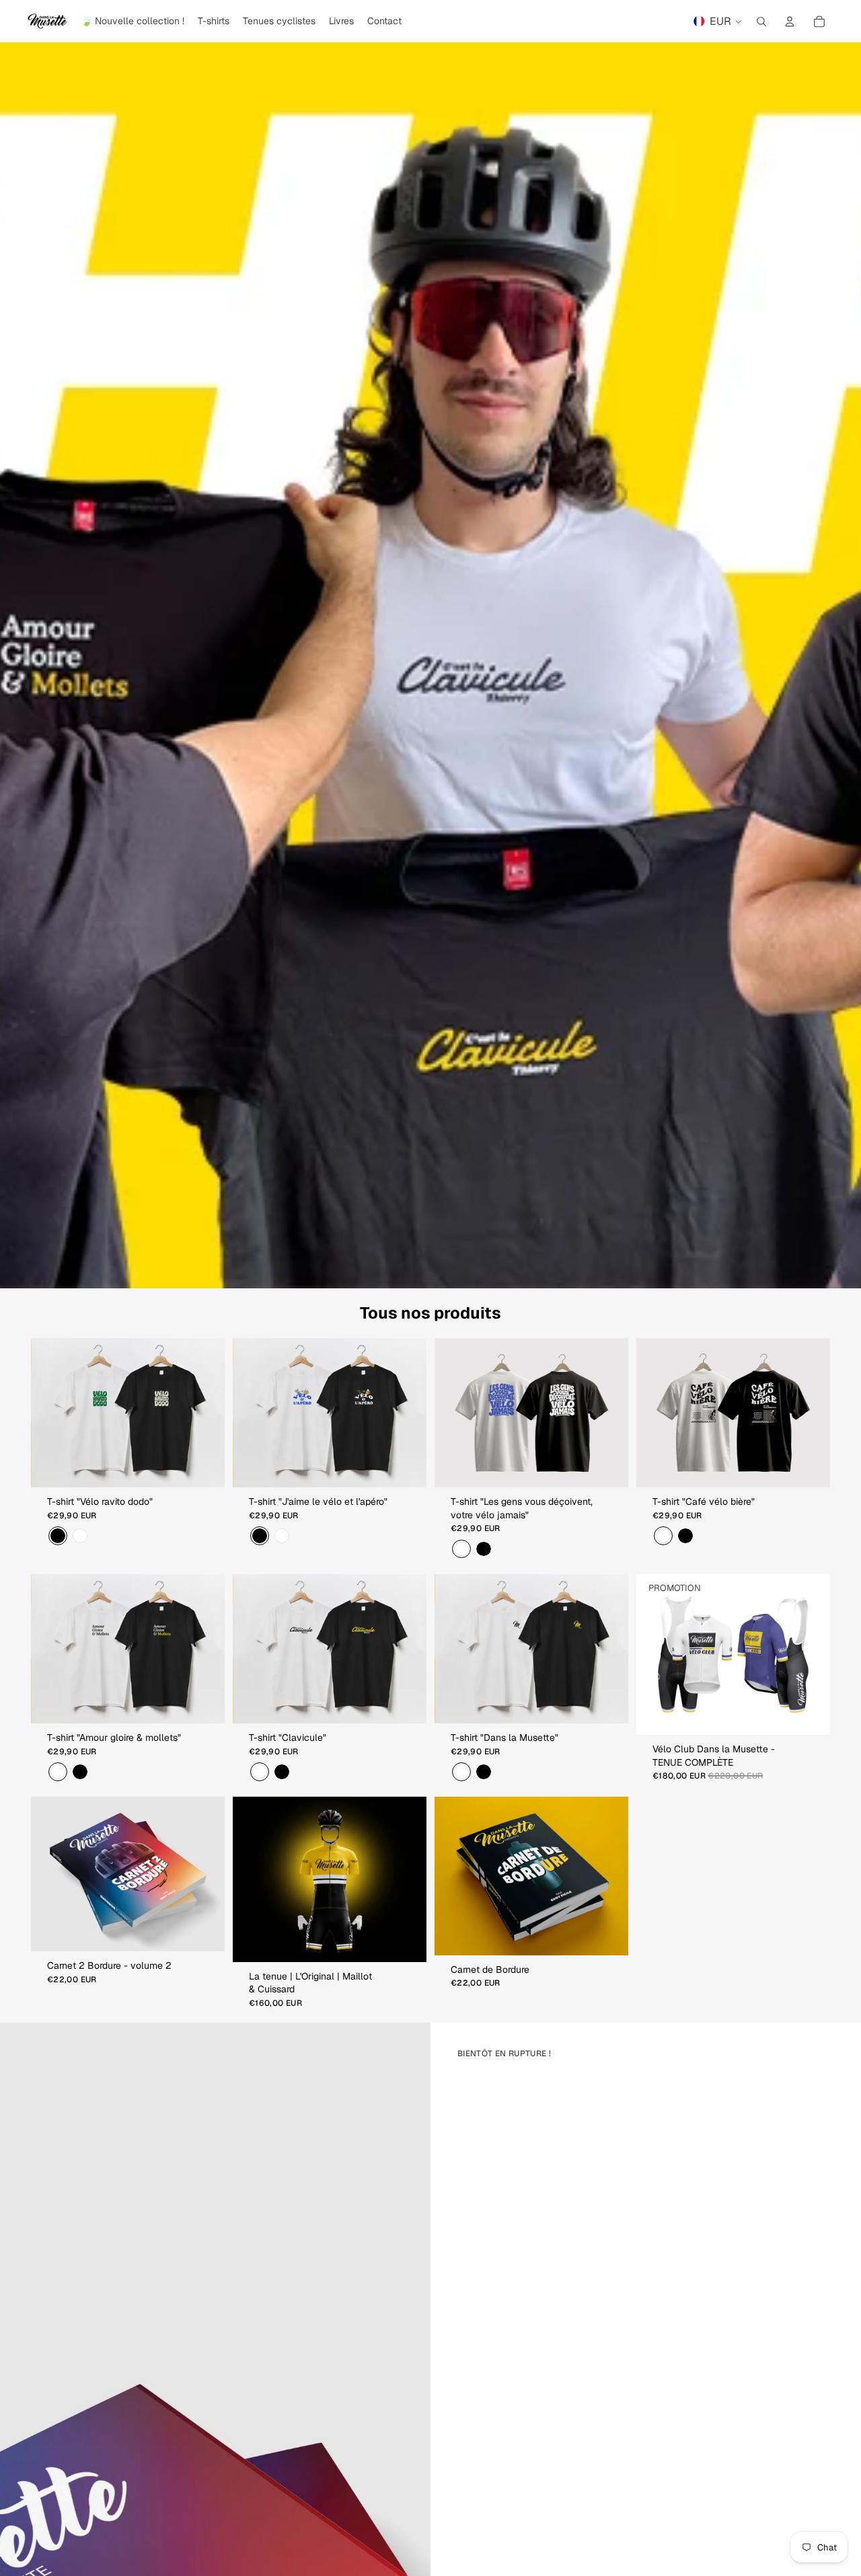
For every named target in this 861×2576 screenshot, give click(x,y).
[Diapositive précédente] (51, 1413)
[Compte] (790, 22)
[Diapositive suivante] (204, 1413)
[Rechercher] (761, 22)
